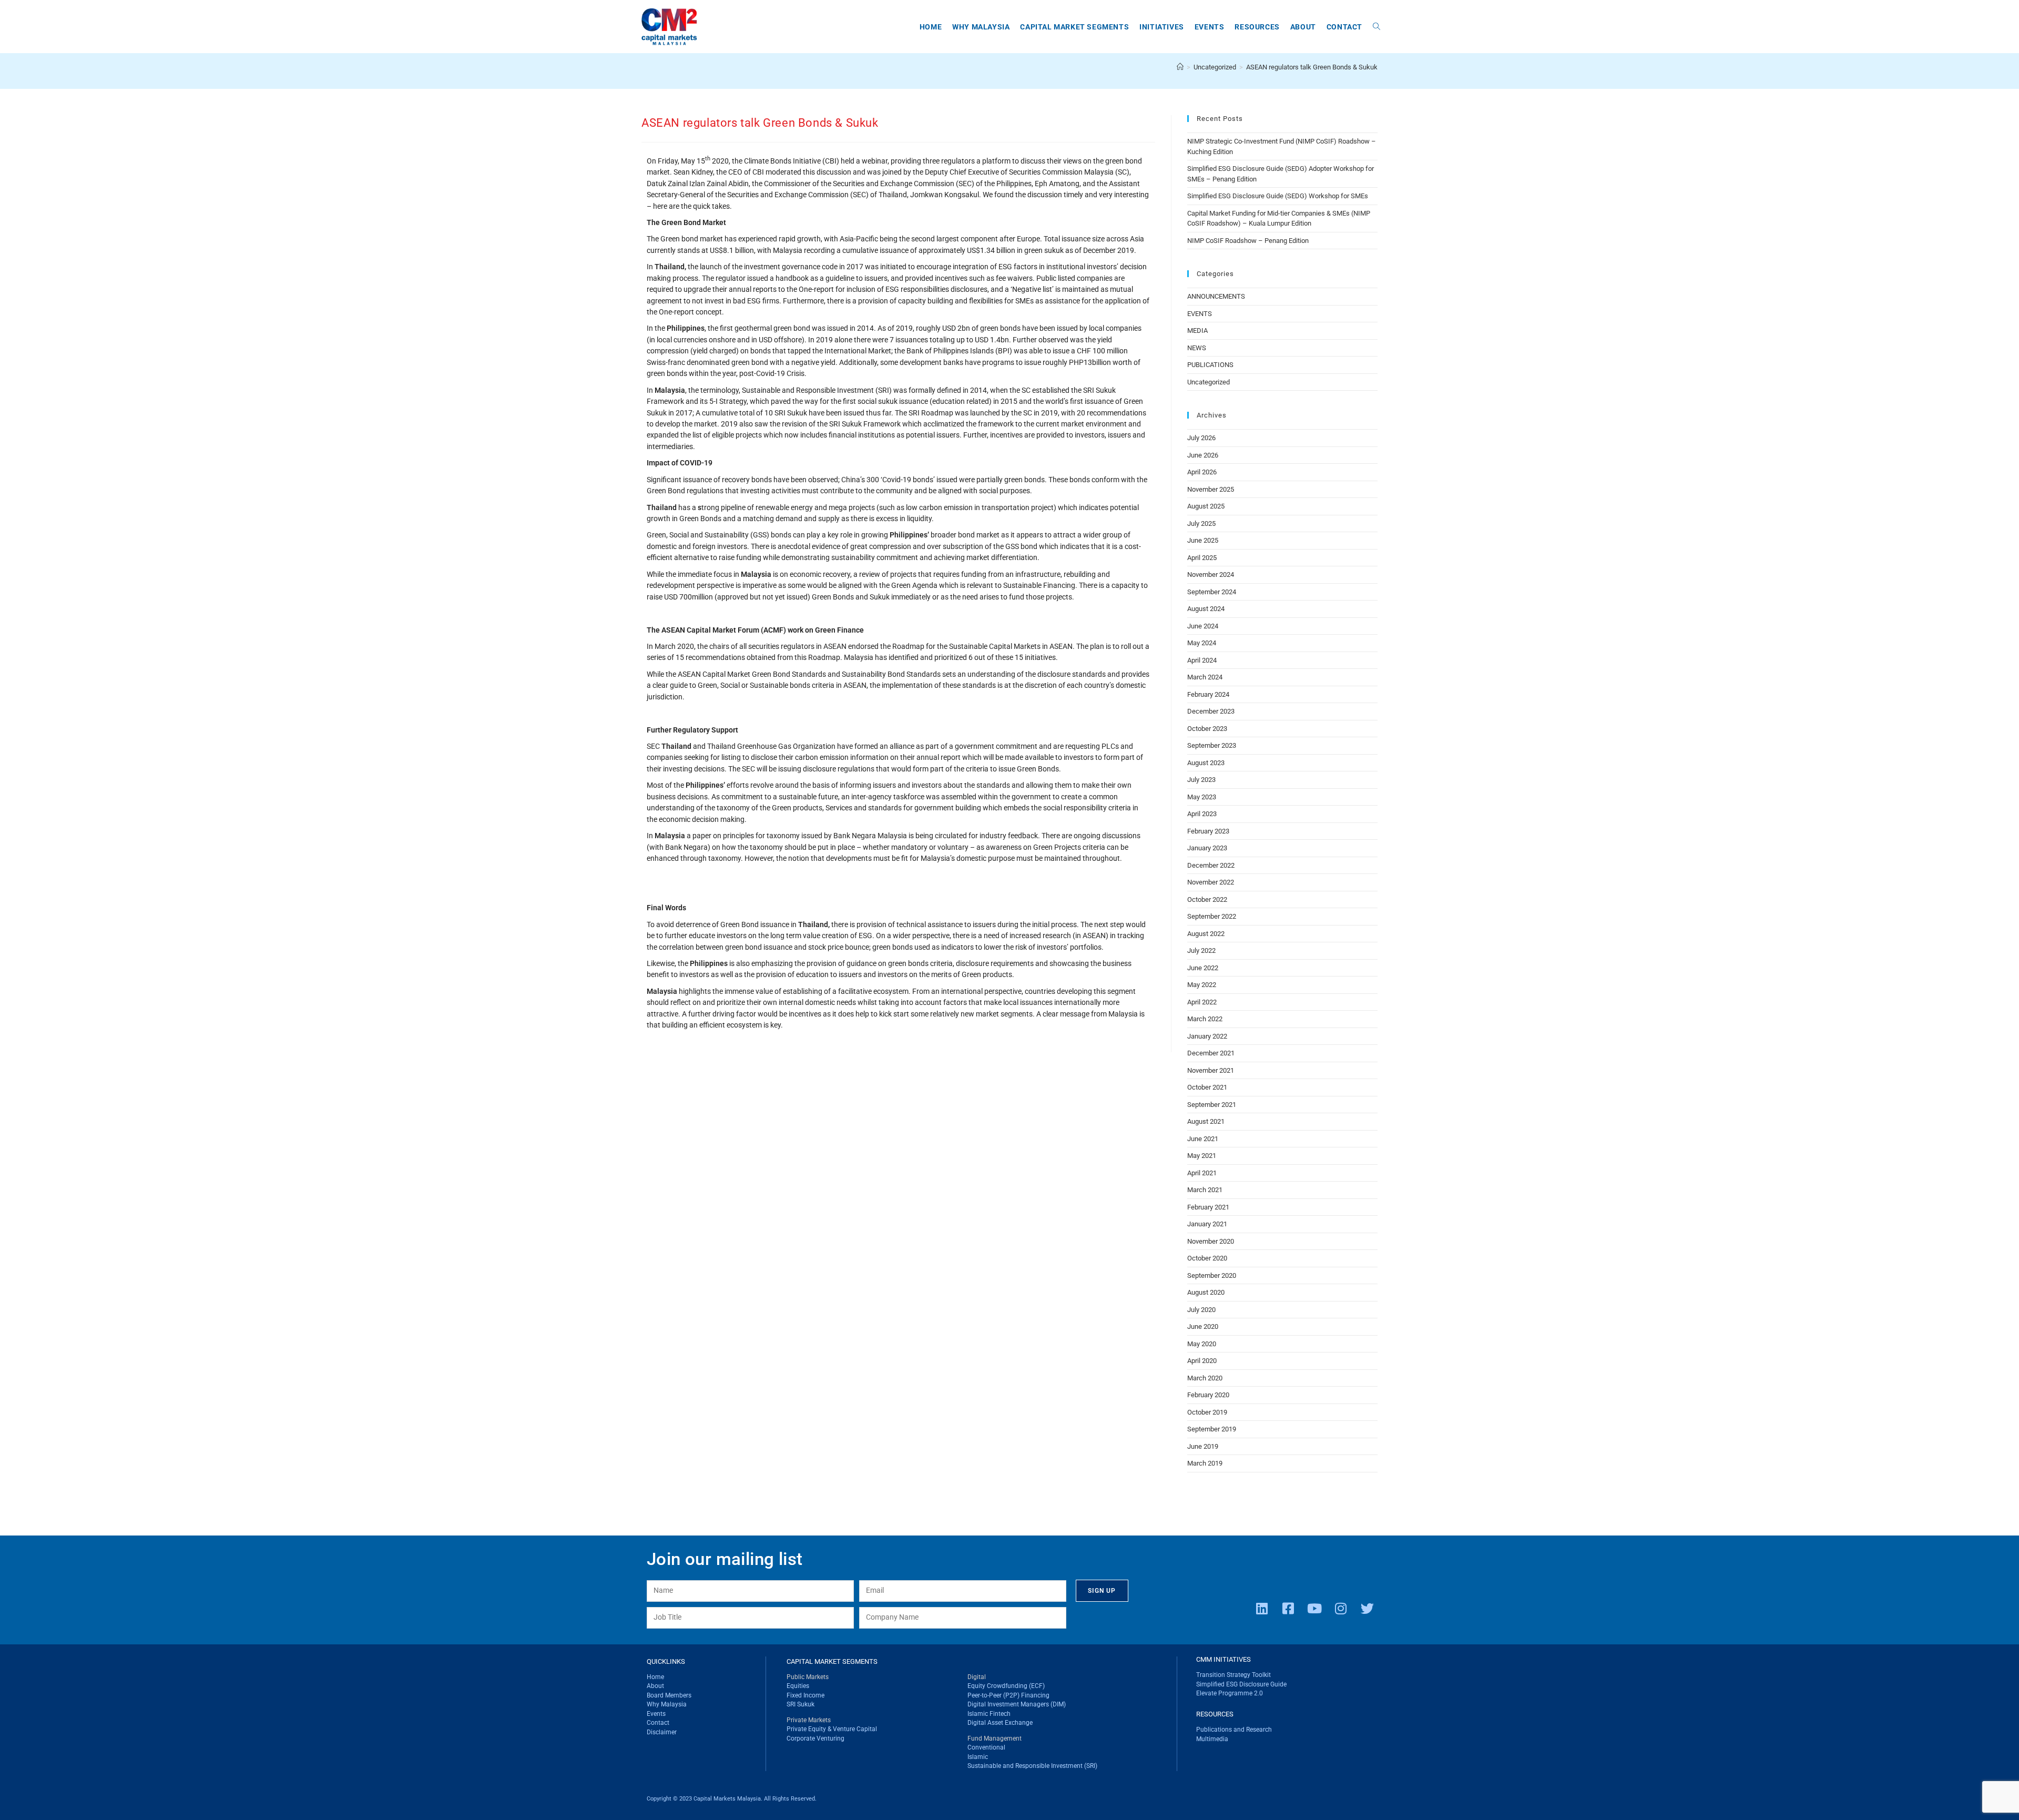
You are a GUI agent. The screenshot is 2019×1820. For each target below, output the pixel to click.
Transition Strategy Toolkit (1233, 1675)
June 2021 (1203, 1139)
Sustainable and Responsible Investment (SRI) (1032, 1766)
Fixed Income (805, 1695)
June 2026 (1203, 455)
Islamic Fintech (989, 1714)
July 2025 (1201, 523)
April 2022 (1202, 1002)
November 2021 (1211, 1070)
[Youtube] (1314, 1608)
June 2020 (1203, 1326)
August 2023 (1206, 763)
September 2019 (1212, 1429)
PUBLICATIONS (1210, 365)
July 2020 (1201, 1310)
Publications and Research (1234, 1730)
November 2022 (1211, 882)
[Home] (1180, 67)
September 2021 (1212, 1105)
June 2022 (1203, 968)
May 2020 (1202, 1344)
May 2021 (1202, 1156)
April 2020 (1202, 1361)
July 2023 (1201, 780)
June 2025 (1203, 540)
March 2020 (1205, 1378)
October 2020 (1207, 1258)
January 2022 (1207, 1036)
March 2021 (1205, 1190)
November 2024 (1211, 575)
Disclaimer (662, 1732)
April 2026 (1202, 472)
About (655, 1686)
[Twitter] (1367, 1608)
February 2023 (1208, 831)
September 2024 (1212, 592)
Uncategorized (1209, 382)
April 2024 (1202, 660)
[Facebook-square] (1288, 1608)
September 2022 (1212, 916)
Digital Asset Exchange (1000, 1723)
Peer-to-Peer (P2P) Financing (1008, 1695)
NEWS (1197, 348)
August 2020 (1206, 1292)
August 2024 (1206, 609)
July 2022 (1201, 950)
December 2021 (1211, 1053)
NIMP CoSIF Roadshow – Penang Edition (1248, 241)
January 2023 (1207, 848)
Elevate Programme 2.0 (1230, 1693)
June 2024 (1203, 626)
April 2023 (1202, 814)
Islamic (978, 1757)
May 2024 (1202, 643)
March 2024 (1205, 677)
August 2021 (1206, 1121)
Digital (977, 1677)
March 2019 (1205, 1463)
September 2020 (1212, 1275)
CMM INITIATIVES (1223, 1659)
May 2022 (1202, 985)
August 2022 (1206, 934)
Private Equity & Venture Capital (832, 1729)
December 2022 (1211, 865)
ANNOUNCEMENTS (1216, 296)
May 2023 (1202, 797)
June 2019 (1203, 1446)
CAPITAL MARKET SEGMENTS (832, 1661)
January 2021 (1207, 1224)
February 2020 (1208, 1395)
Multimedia (1212, 1739)
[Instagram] (1341, 1608)
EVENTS (1200, 314)
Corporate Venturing (815, 1738)
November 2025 (1211, 489)
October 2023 (1207, 729)
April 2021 (1202, 1173)
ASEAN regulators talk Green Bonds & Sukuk (1312, 67)
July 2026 (1201, 438)
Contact (658, 1723)
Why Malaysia (667, 1704)
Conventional (986, 1747)
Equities (798, 1686)
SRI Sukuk (801, 1704)
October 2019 (1207, 1412)
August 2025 (1206, 506)
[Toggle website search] (1376, 27)
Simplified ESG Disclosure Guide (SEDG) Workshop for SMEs (1278, 196)
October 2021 (1207, 1087)
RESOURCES (1215, 1714)
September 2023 (1212, 745)
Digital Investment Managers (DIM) (1017, 1704)
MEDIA (1197, 331)
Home (655, 1677)
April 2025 (1202, 558)
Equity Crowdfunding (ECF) (1006, 1686)
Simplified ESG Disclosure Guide (1241, 1684)
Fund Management (995, 1738)
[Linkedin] (1262, 1608)
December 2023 (1211, 711)
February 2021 (1208, 1207)
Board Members (669, 1695)
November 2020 (1211, 1241)
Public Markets (808, 1677)
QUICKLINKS (666, 1661)
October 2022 (1207, 899)
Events (656, 1714)
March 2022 (1205, 1019)
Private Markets (809, 1720)
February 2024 (1208, 694)
